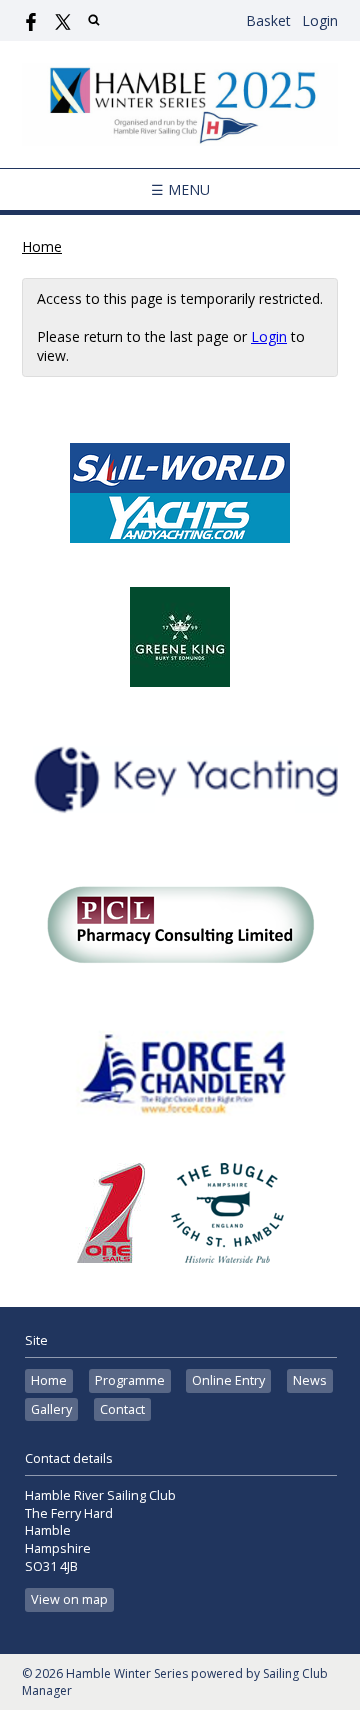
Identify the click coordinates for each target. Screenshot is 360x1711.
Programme (130, 1380)
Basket (268, 20)
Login (320, 20)
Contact (122, 1409)
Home (42, 246)
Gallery (51, 1409)
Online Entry (228, 1380)
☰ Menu (180, 189)
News (310, 1380)
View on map (69, 1599)
